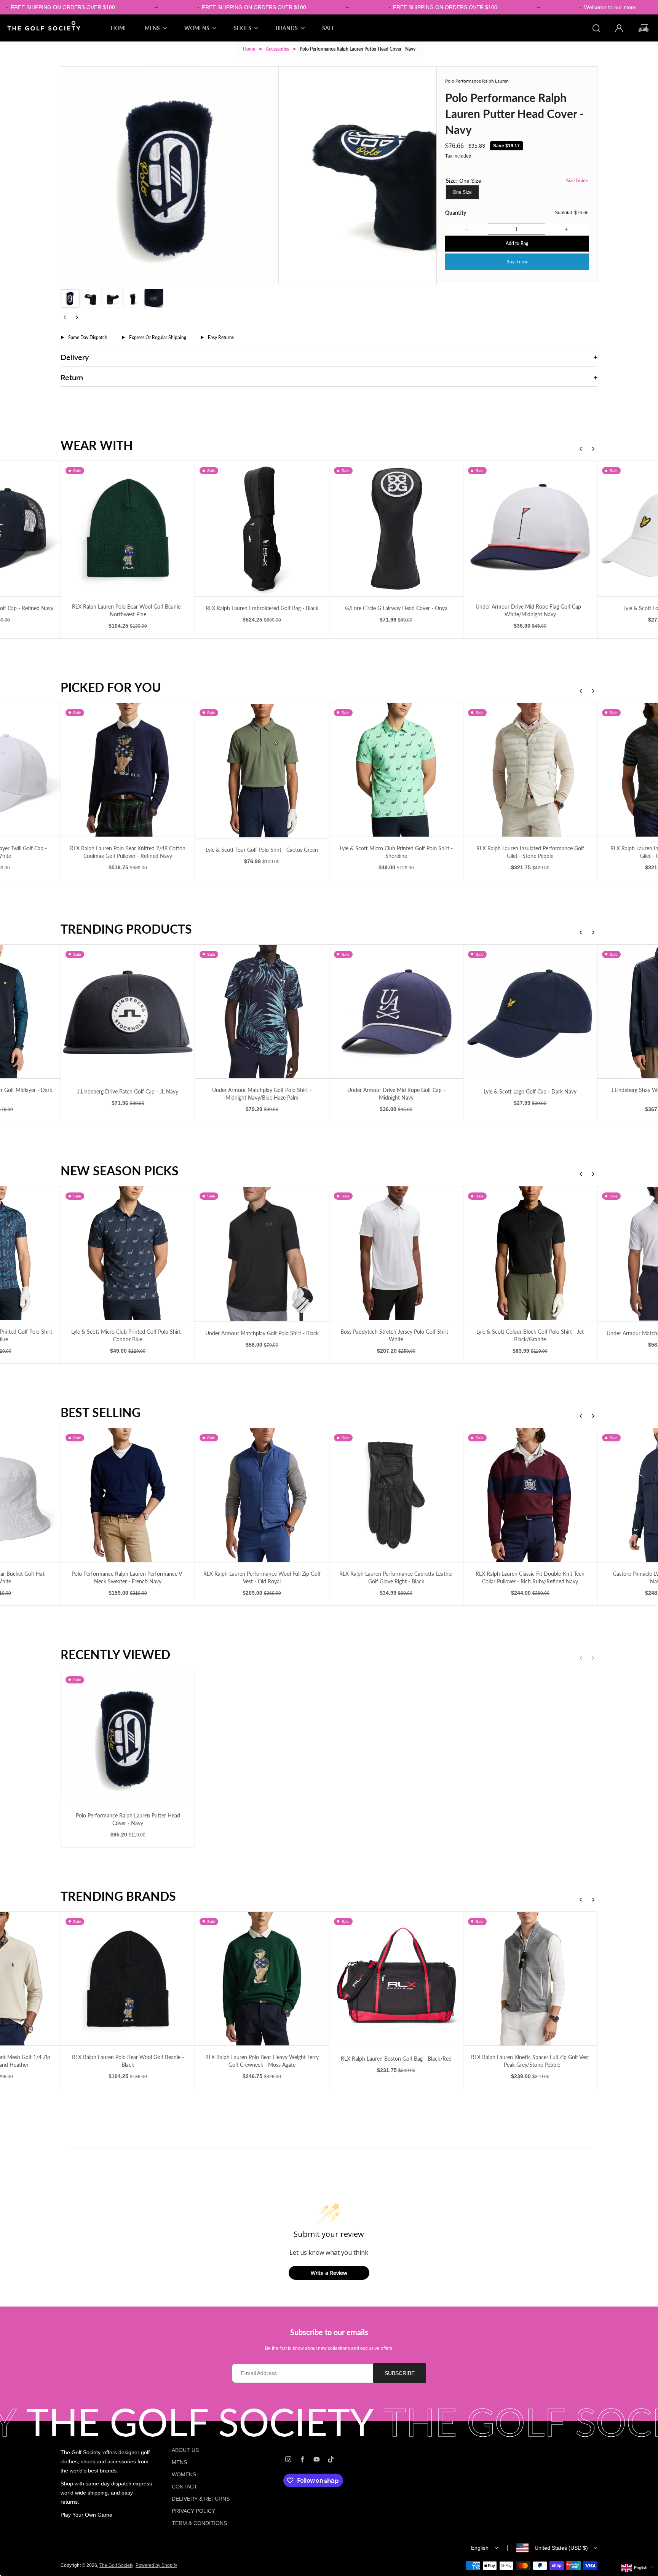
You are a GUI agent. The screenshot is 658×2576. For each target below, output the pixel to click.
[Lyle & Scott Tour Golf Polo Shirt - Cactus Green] (262, 771)
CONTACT (184, 2487)
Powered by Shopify (156, 2565)
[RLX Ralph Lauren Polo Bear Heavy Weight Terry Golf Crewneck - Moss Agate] (262, 1979)
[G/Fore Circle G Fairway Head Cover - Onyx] (396, 528)
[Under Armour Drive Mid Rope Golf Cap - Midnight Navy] (396, 1011)
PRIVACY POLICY (193, 2511)
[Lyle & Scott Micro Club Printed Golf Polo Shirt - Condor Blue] (128, 1253)
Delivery (75, 357)
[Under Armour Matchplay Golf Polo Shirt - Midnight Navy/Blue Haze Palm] (262, 1011)
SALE (328, 28)
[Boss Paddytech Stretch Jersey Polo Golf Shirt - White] (396, 1253)
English (480, 2548)
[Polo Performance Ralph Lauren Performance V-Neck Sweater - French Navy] (128, 1495)
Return (72, 377)
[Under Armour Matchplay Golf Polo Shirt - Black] (262, 1254)
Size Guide (577, 181)
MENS (179, 2462)
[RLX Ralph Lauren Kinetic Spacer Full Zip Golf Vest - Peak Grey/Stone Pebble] (530, 1979)
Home (249, 49)
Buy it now (517, 262)
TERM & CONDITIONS (199, 2523)
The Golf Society (116, 2565)
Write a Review (329, 2273)
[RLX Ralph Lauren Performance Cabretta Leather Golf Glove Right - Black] (396, 1495)
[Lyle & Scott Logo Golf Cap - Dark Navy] (530, 1012)
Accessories (277, 49)
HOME (119, 28)
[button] (70, 298)
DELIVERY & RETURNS (201, 2499)
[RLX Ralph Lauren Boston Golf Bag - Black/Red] (396, 1979)
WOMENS (184, 2474)
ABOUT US (185, 2450)
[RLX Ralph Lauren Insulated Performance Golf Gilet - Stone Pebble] (530, 770)
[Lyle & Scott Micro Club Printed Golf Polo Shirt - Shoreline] (396, 770)
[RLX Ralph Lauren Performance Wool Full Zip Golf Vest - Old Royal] (262, 1495)
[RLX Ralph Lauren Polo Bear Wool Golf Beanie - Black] (128, 1979)
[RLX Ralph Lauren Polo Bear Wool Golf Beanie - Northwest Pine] (128, 528)
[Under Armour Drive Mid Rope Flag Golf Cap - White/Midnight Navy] (530, 528)
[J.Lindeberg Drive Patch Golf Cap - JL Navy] (128, 1012)
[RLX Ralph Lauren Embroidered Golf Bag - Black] (262, 528)
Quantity (456, 213)
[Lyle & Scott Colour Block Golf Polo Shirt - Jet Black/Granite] (530, 1253)
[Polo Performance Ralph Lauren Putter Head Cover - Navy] (128, 1737)
